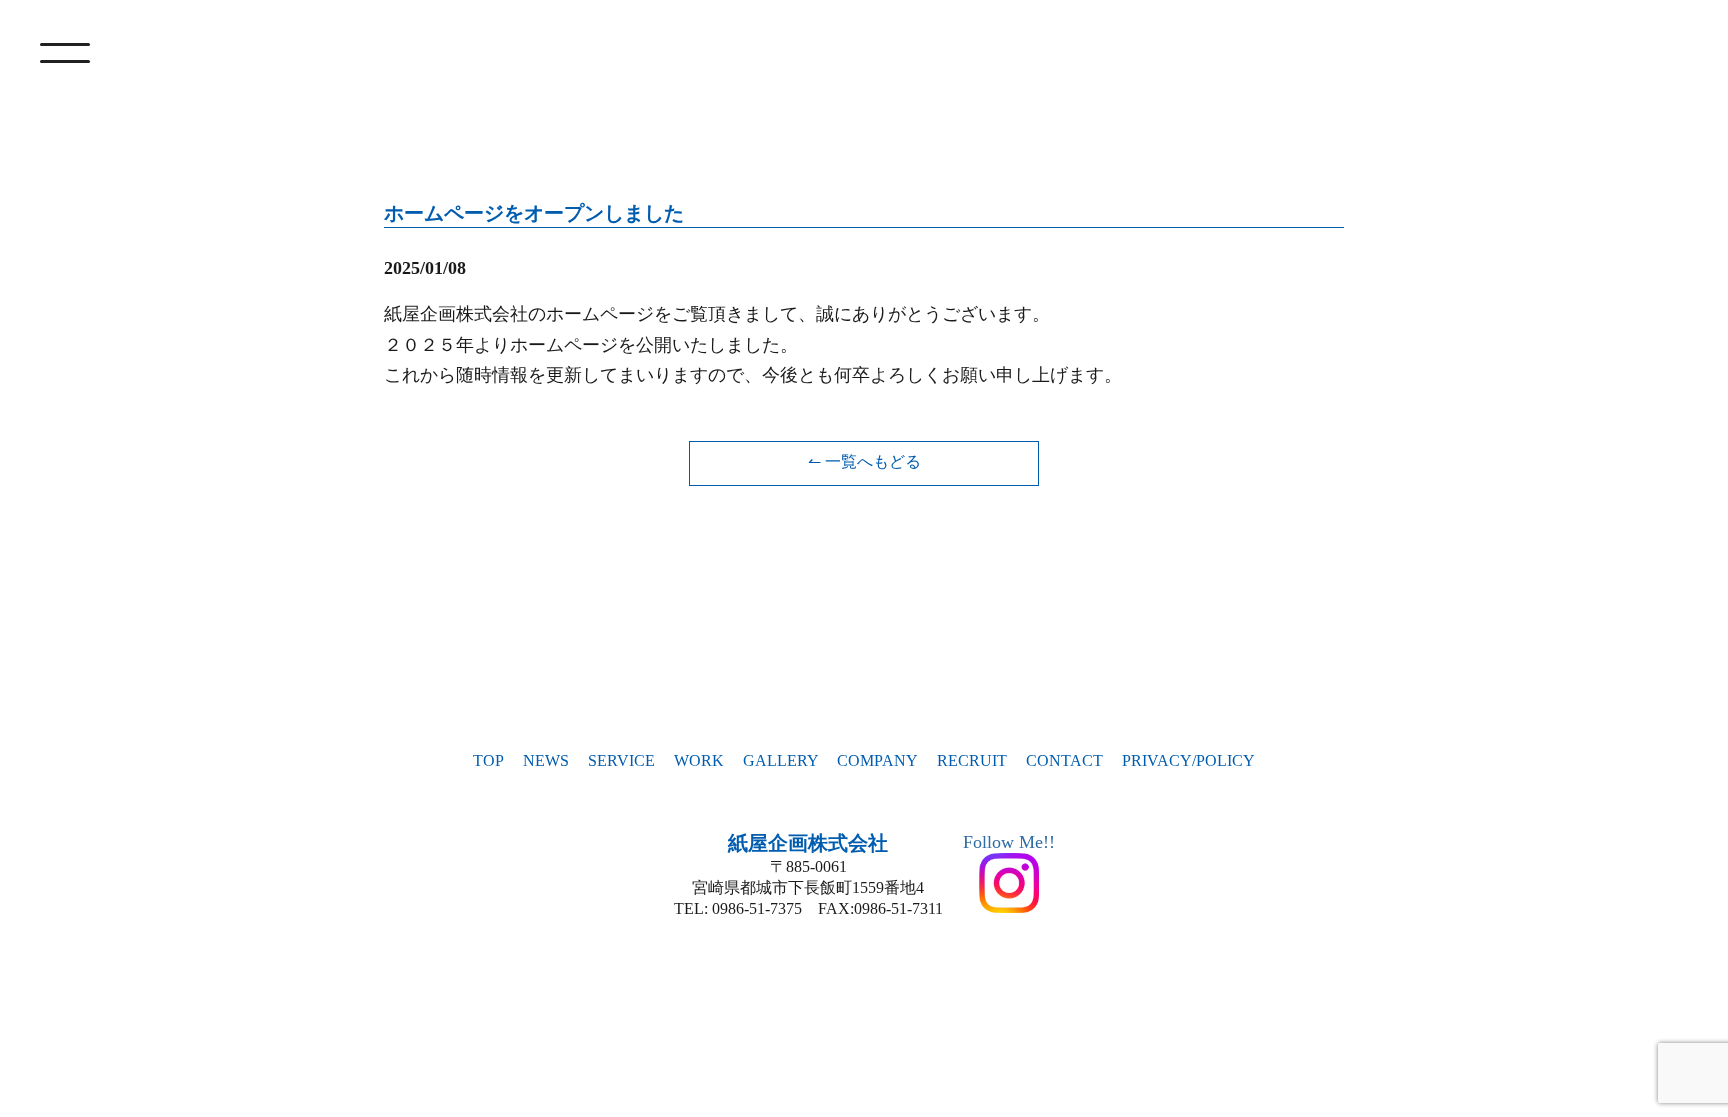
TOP (488, 760)
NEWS (546, 760)
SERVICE (621, 760)
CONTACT (1064, 760)
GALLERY (781, 760)
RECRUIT (972, 760)
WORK (699, 760)
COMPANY (877, 760)
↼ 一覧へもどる (864, 461)
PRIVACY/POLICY (1188, 760)
